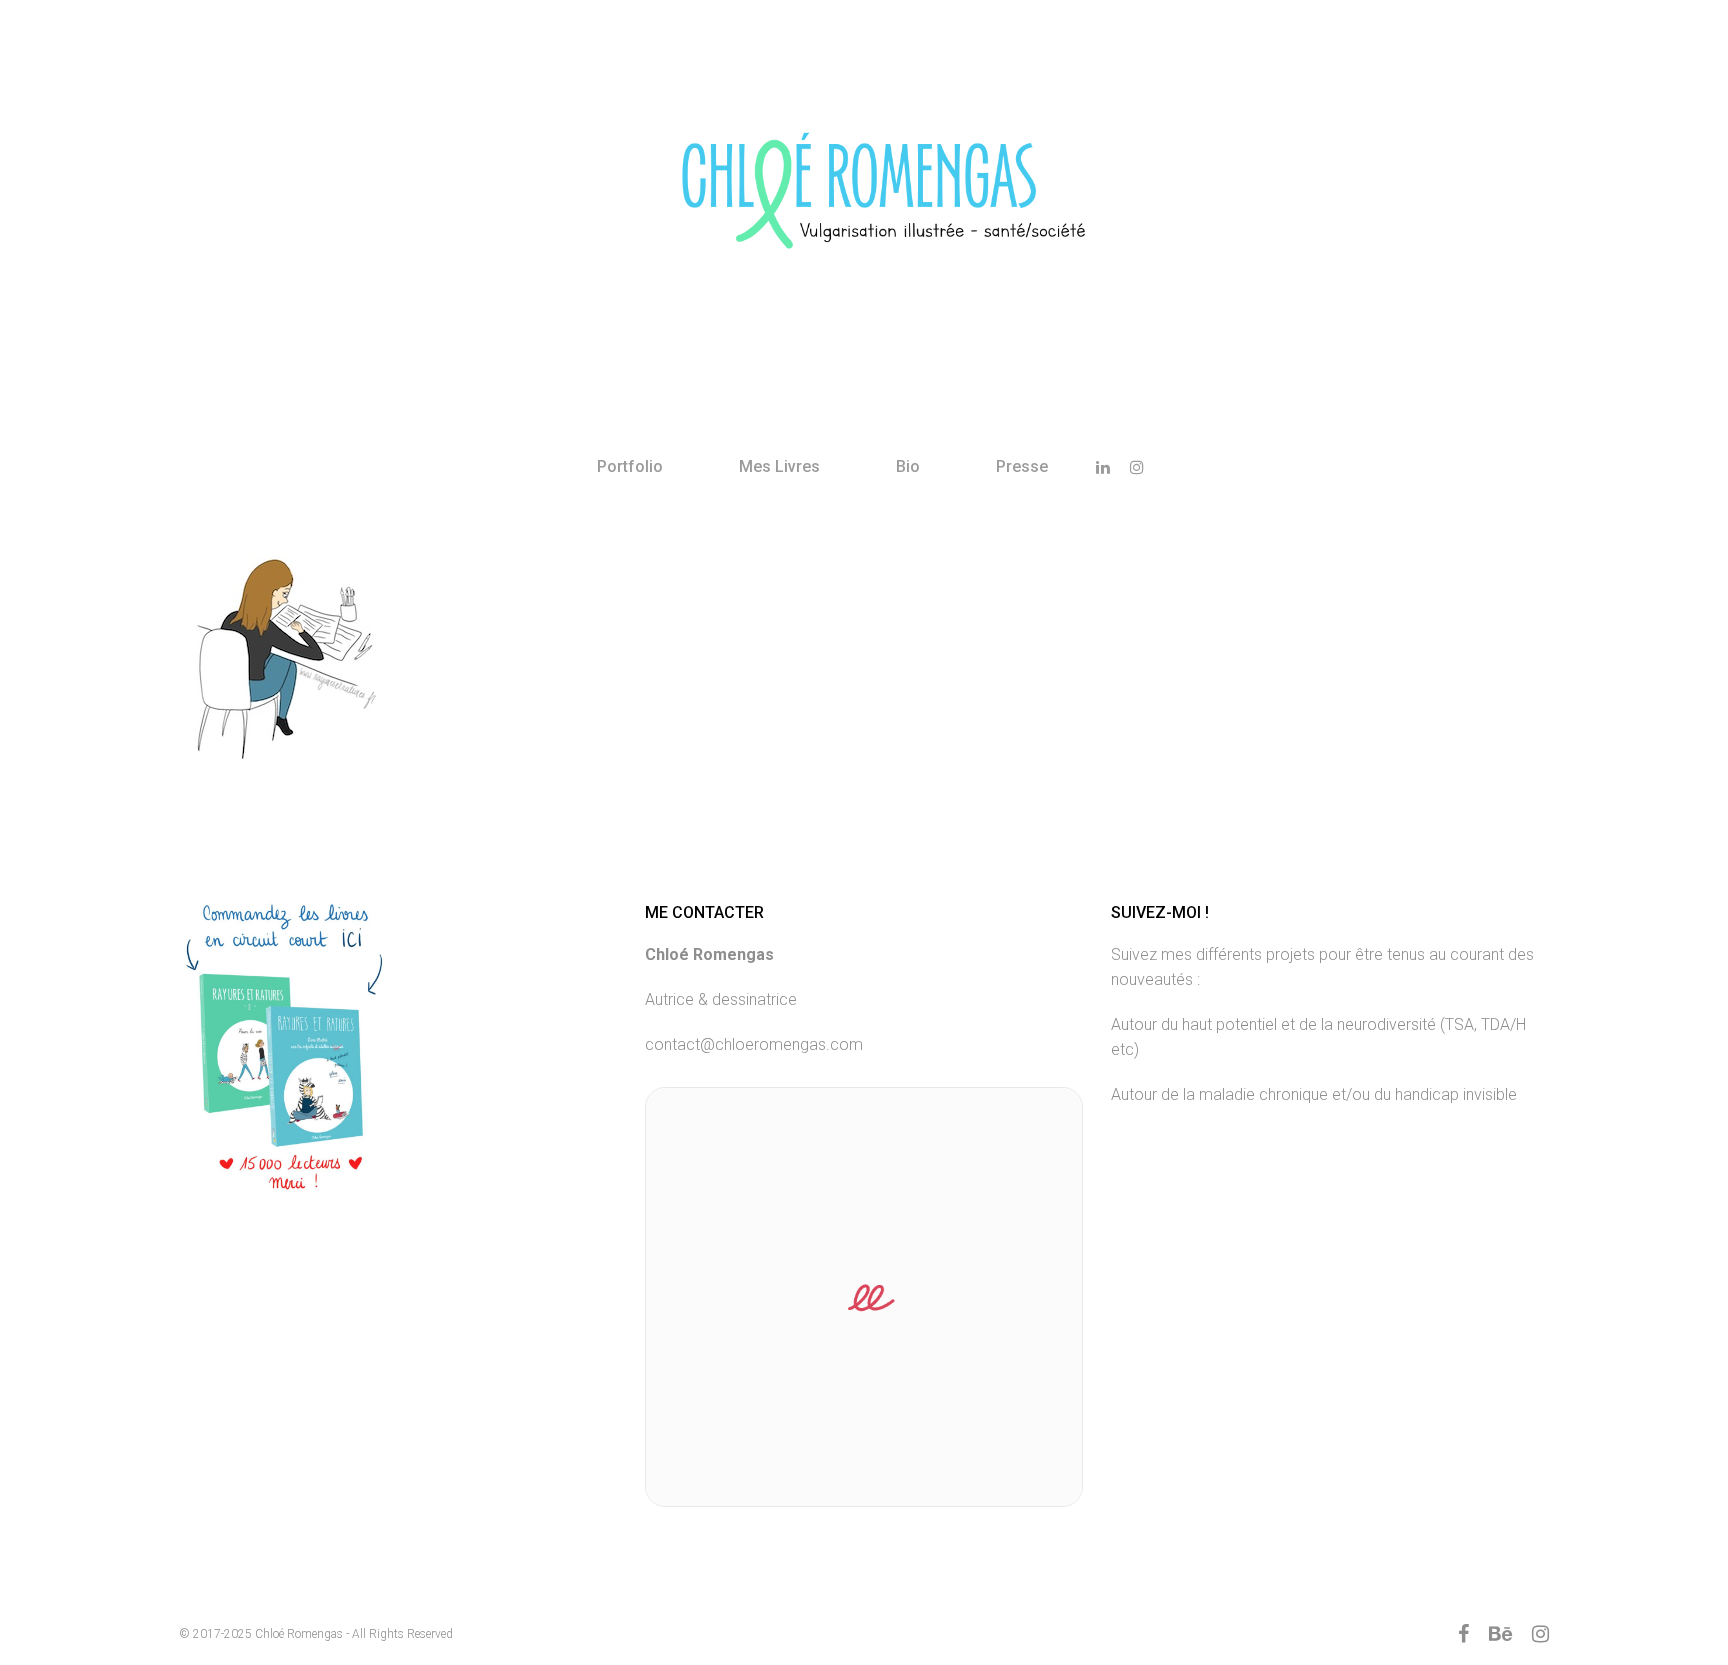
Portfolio (630, 466)
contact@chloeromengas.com (754, 1044)
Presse (1022, 466)
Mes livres (779, 466)
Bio (908, 466)
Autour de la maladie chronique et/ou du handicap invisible (1314, 1094)
